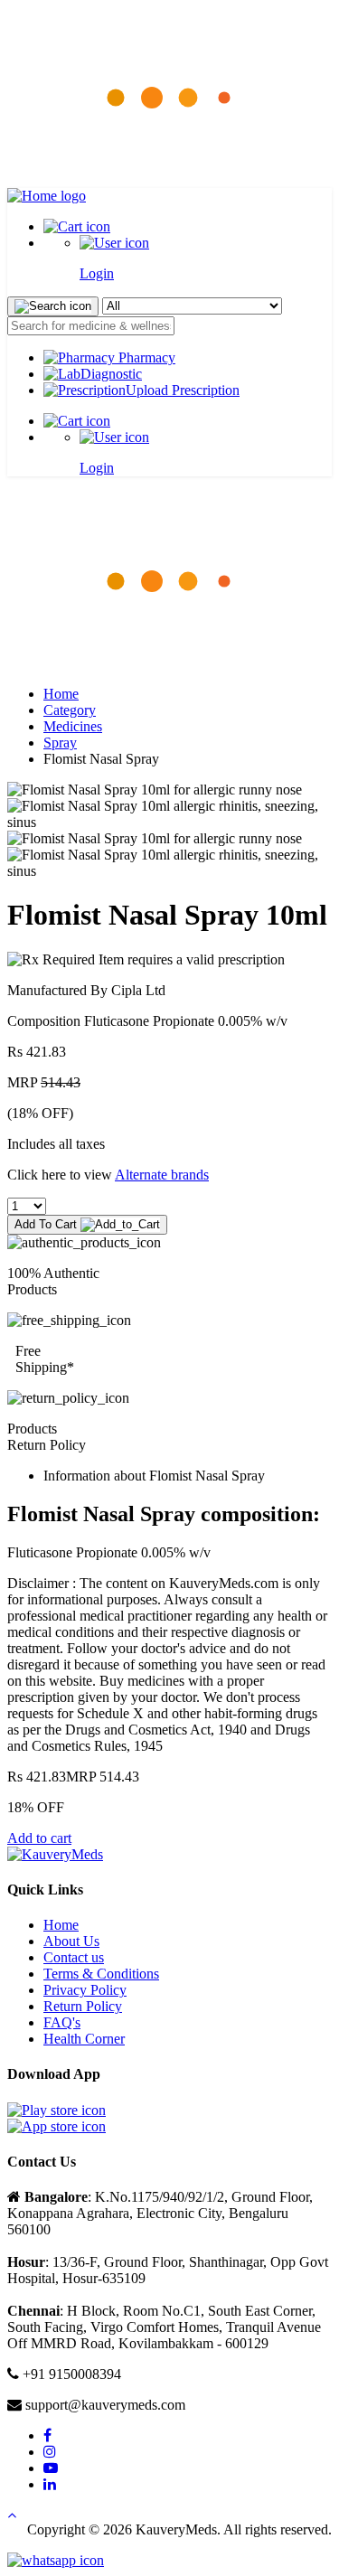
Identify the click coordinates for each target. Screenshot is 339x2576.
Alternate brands (162, 1175)
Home (61, 694)
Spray (60, 743)
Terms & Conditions (101, 1974)
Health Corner (84, 2039)
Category (70, 710)
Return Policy (83, 2006)
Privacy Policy (85, 1990)
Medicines (73, 726)
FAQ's (62, 2022)
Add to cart (39, 1838)
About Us (71, 1941)
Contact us (74, 1957)
